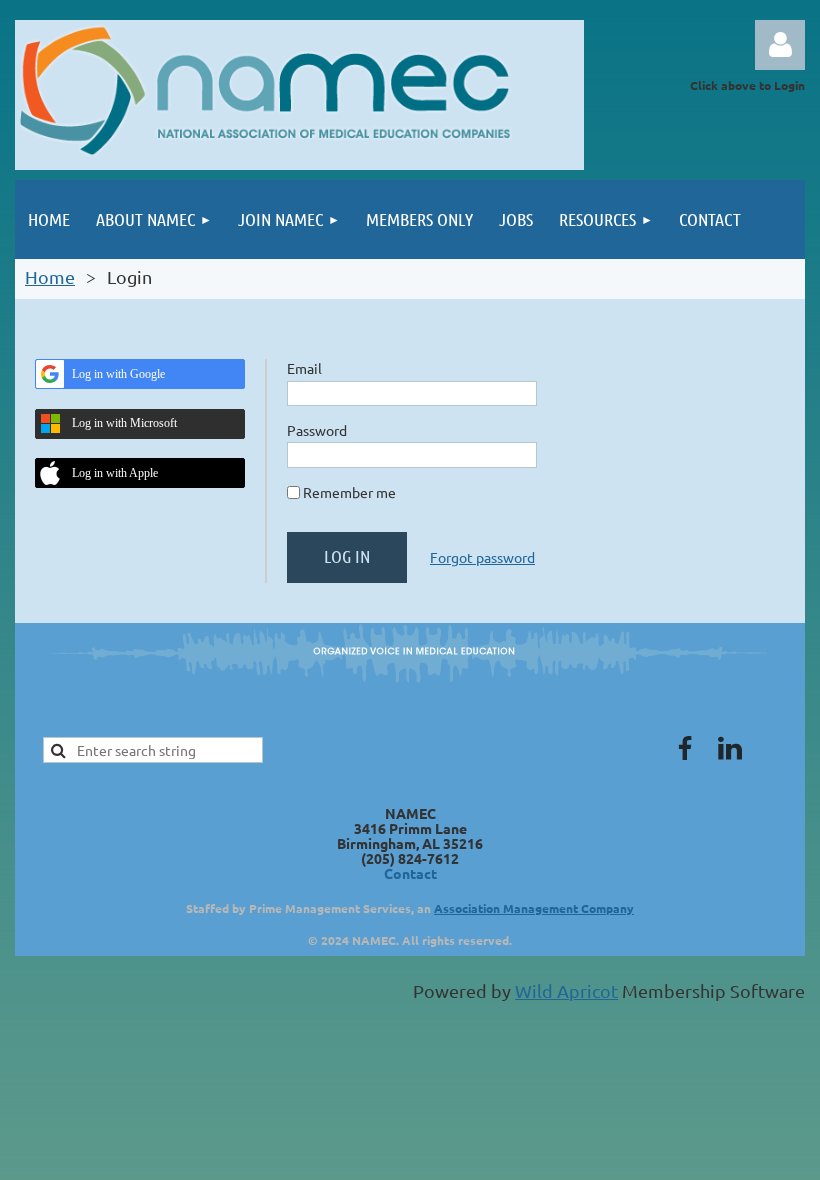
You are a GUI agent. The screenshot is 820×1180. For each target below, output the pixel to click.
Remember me (349, 492)
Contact (410, 873)
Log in (780, 45)
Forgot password (482, 557)
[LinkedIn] (730, 748)
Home (50, 276)
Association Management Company (534, 908)
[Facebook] (685, 748)
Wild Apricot (566, 990)
